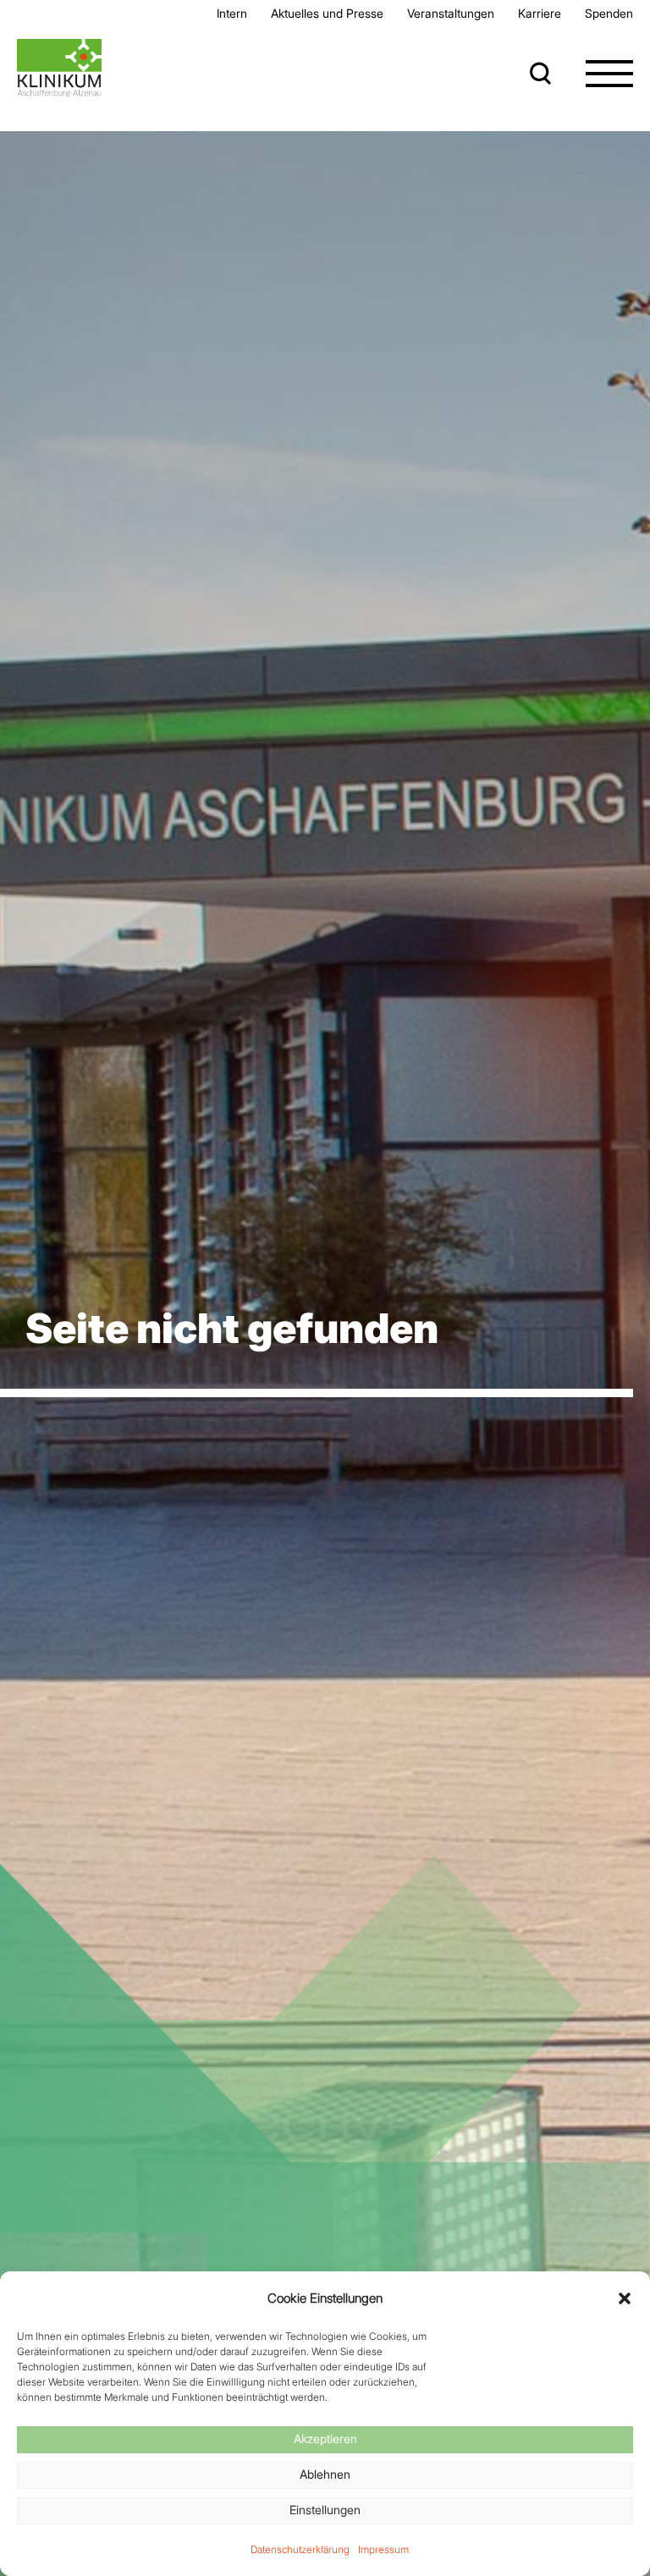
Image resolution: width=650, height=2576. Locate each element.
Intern (232, 13)
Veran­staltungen (451, 13)
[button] (625, 2298)
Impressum (383, 2549)
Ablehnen (325, 2474)
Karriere (540, 13)
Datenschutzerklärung (300, 2549)
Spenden (609, 13)
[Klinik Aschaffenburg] (59, 68)
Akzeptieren (325, 2438)
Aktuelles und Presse (327, 13)
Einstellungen (325, 2510)
